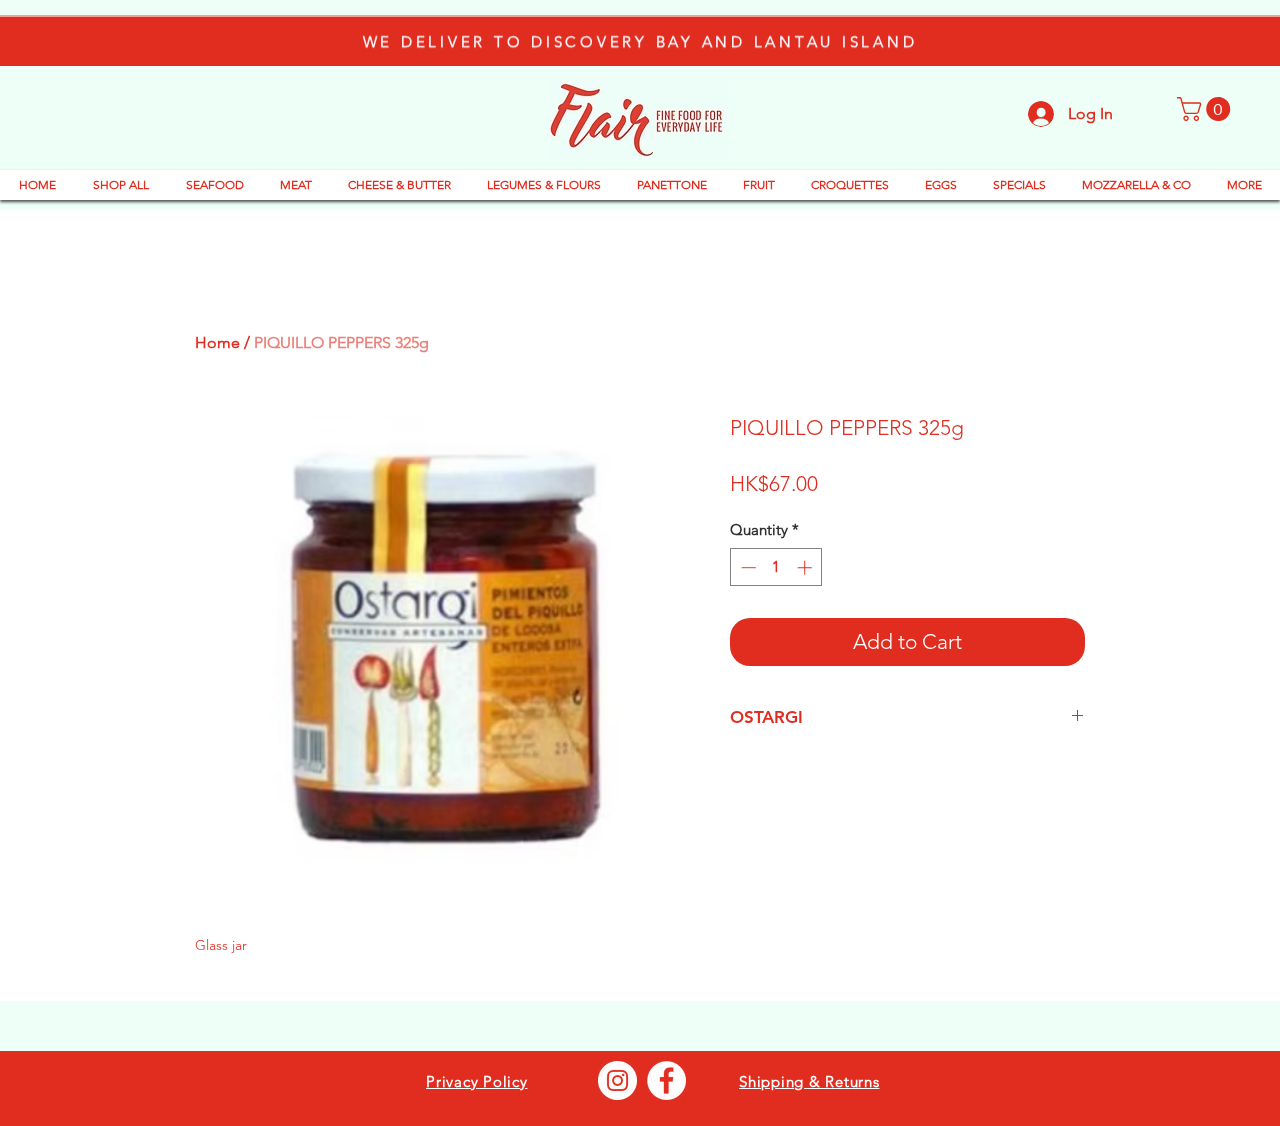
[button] (1206, 109)
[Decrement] (746, 567)
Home (217, 342)
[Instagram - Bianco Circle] (617, 1080)
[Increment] (806, 567)
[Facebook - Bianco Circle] (666, 1080)
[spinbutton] (776, 567)
